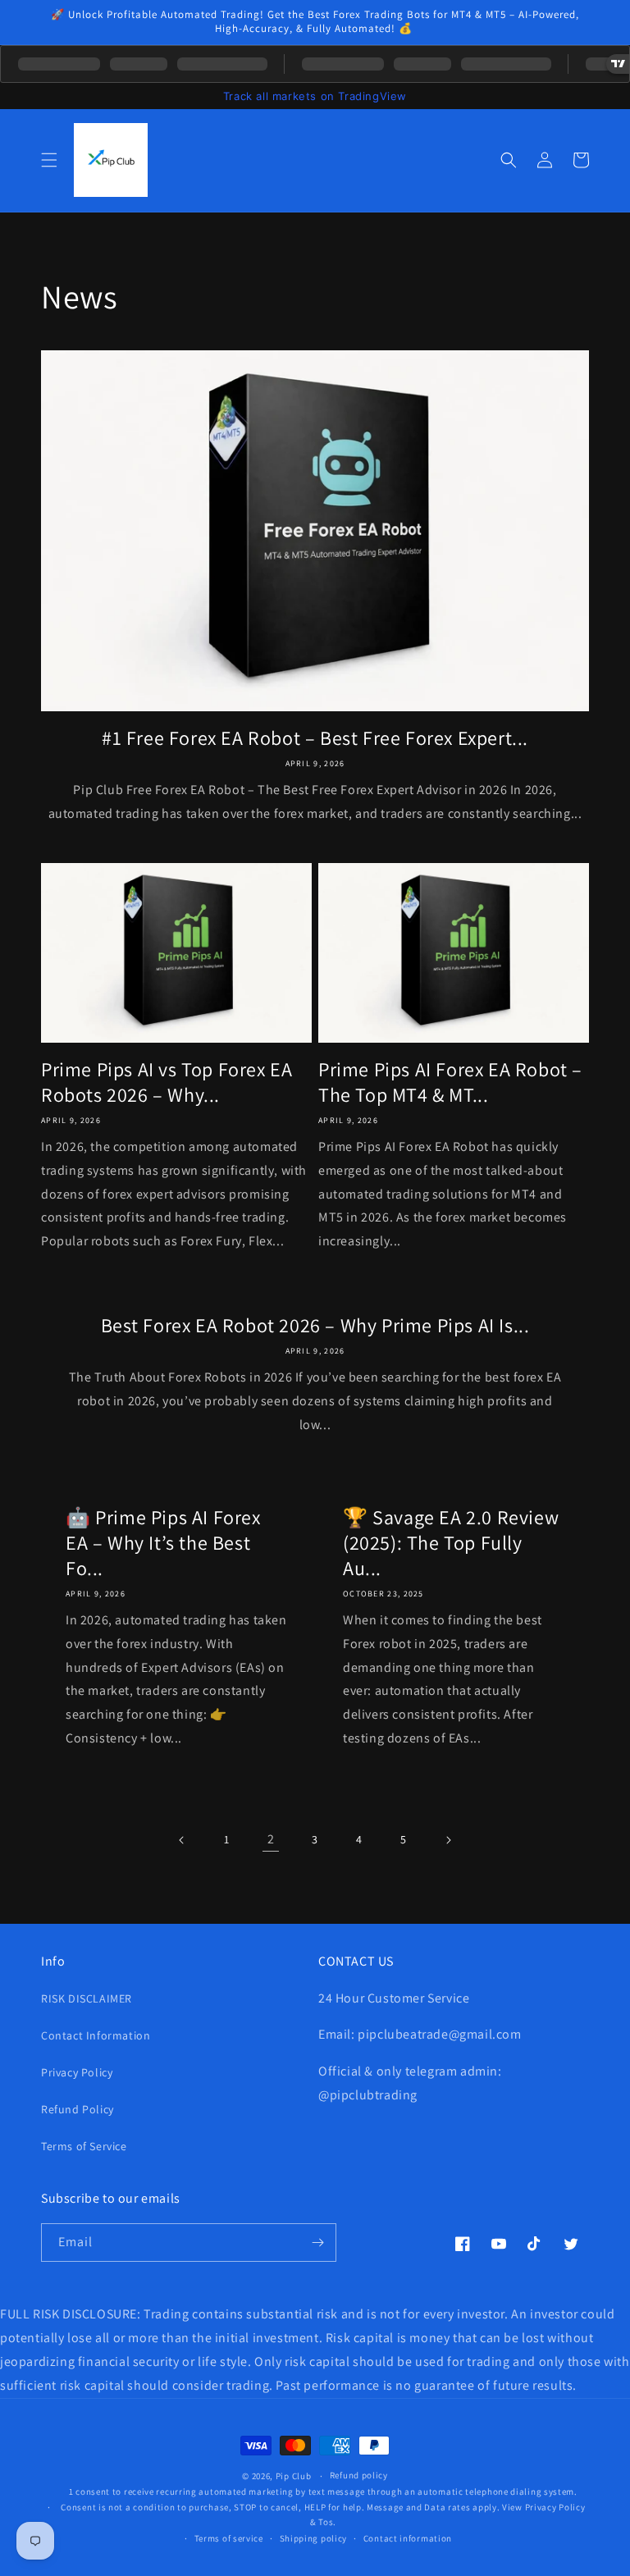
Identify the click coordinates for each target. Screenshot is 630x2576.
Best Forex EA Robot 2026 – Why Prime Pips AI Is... (315, 1325)
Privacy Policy (77, 2072)
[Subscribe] (317, 2243)
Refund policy (359, 2475)
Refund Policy (78, 2109)
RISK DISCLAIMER (87, 1998)
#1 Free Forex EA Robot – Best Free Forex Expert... (315, 738)
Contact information (408, 2538)
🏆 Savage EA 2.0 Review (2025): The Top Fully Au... (451, 1543)
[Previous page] (182, 1840)
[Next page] (448, 1840)
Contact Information (96, 2035)
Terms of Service (84, 2146)
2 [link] (271, 1839)
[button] (49, 160)
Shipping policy (314, 2538)
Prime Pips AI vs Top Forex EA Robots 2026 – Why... (167, 1082)
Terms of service (229, 2538)
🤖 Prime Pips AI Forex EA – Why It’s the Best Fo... (163, 1543)
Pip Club (294, 2476)
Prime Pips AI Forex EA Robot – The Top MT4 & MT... (450, 1082)
